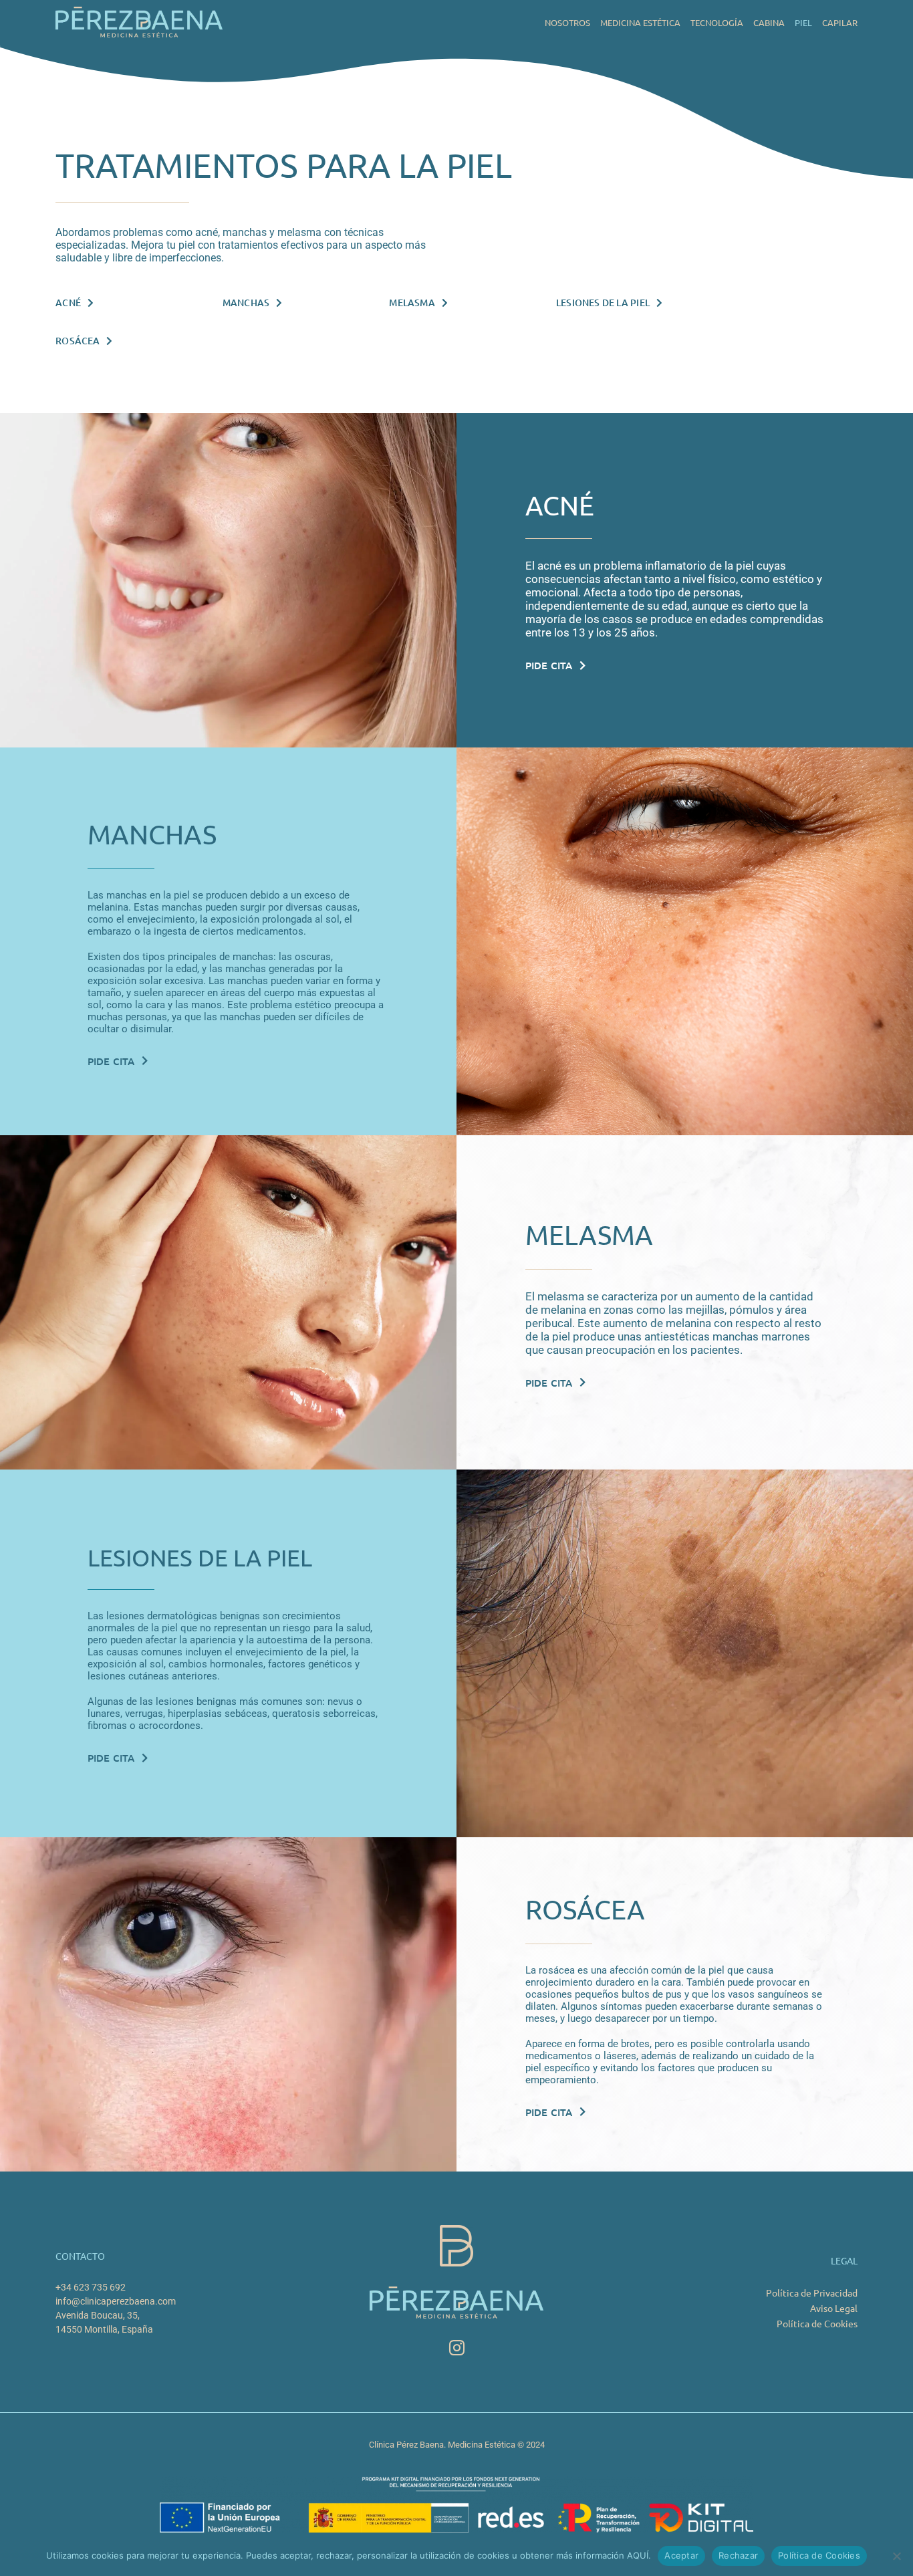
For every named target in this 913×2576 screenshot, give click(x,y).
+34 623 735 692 (91, 2287)
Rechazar (738, 2555)
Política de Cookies (819, 2555)
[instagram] (457, 2348)
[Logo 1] (139, 12)
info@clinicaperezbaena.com (116, 2301)
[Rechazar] (896, 2556)
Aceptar (681, 2555)
